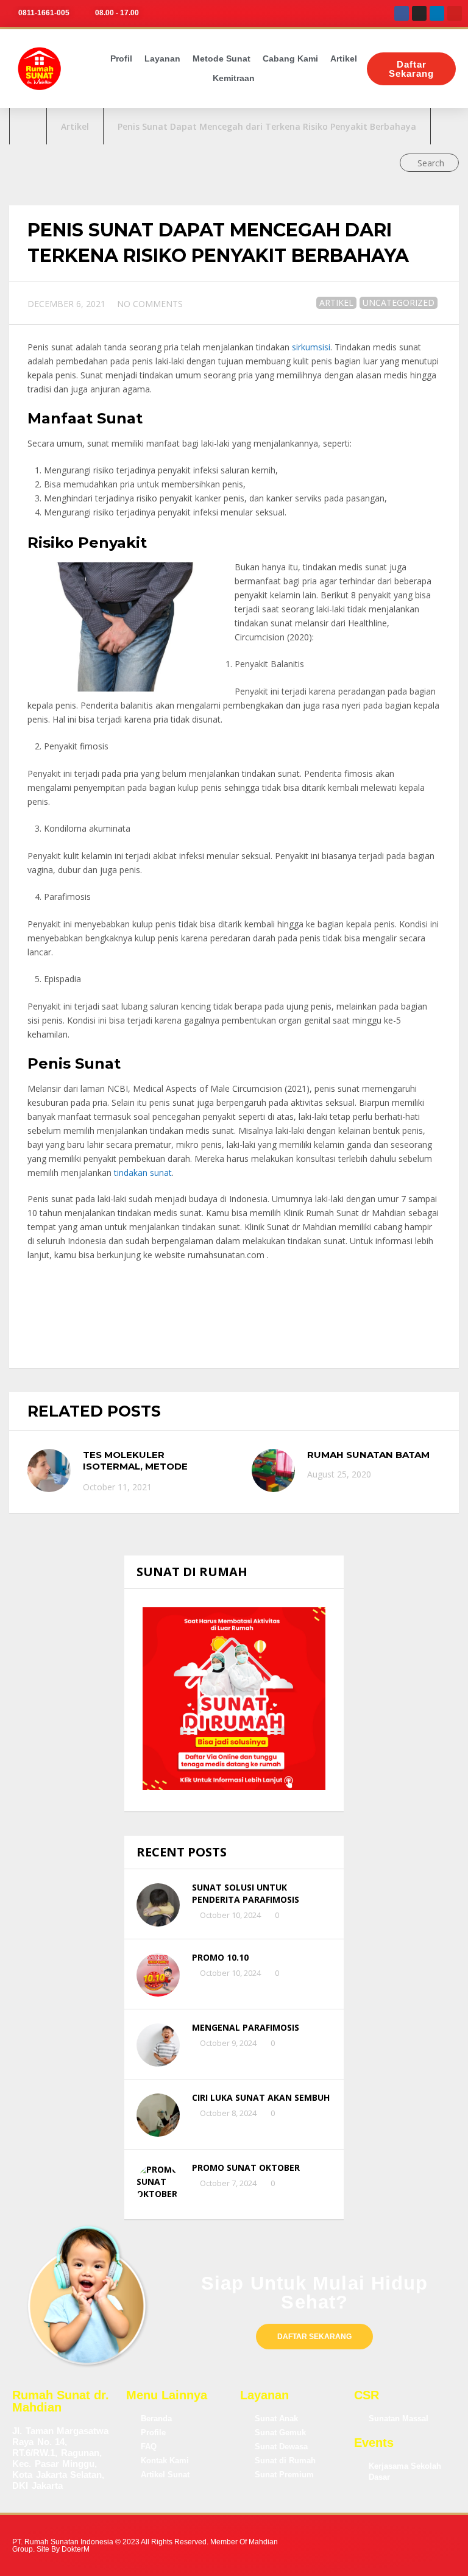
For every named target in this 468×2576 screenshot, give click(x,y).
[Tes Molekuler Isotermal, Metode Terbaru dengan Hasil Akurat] (49, 1470)
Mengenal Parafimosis (246, 2027)
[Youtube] (455, 13)
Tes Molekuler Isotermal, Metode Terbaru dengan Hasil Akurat (144, 1473)
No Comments (150, 304)
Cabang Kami (290, 58)
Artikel (344, 58)
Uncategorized (399, 303)
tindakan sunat (143, 1173)
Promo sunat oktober (246, 2167)
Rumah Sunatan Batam (368, 1455)
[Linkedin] (437, 13)
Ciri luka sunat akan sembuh (261, 2097)
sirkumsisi (311, 347)
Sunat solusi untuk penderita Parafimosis (246, 1893)
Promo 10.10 (220, 1957)
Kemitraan (234, 78)
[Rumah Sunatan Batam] (273, 1470)
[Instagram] (419, 13)
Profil (121, 58)
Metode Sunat (222, 58)
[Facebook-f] (347, 2546)
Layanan (162, 58)
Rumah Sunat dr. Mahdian (61, 2401)
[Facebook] (402, 13)
